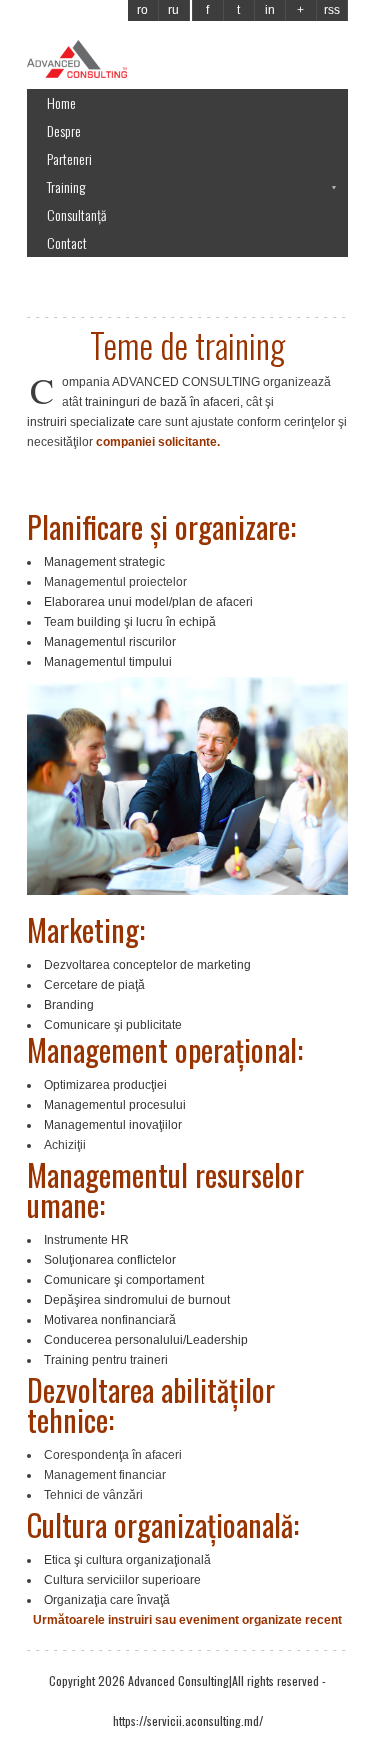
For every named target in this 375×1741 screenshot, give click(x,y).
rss (332, 10)
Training (66, 186)
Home (61, 102)
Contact (67, 242)
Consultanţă (76, 214)
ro (142, 10)
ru (173, 10)
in (270, 10)
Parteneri (69, 158)
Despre (64, 130)
